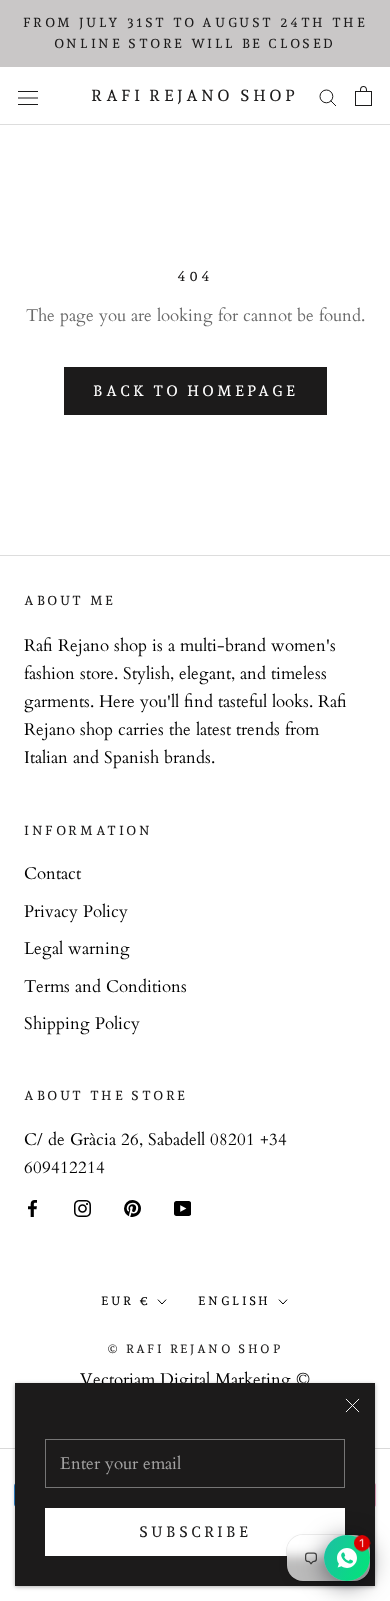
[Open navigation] (28, 95)
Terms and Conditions (105, 986)
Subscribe (195, 1532)
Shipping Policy (82, 1023)
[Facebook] (32, 1207)
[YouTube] (182, 1207)
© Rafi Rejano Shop (195, 1349)
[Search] (328, 96)
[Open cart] (363, 96)
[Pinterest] (132, 1207)
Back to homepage (195, 391)
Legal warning (77, 948)
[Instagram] (82, 1207)
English (234, 1301)
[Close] (352, 1405)
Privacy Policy (76, 911)
